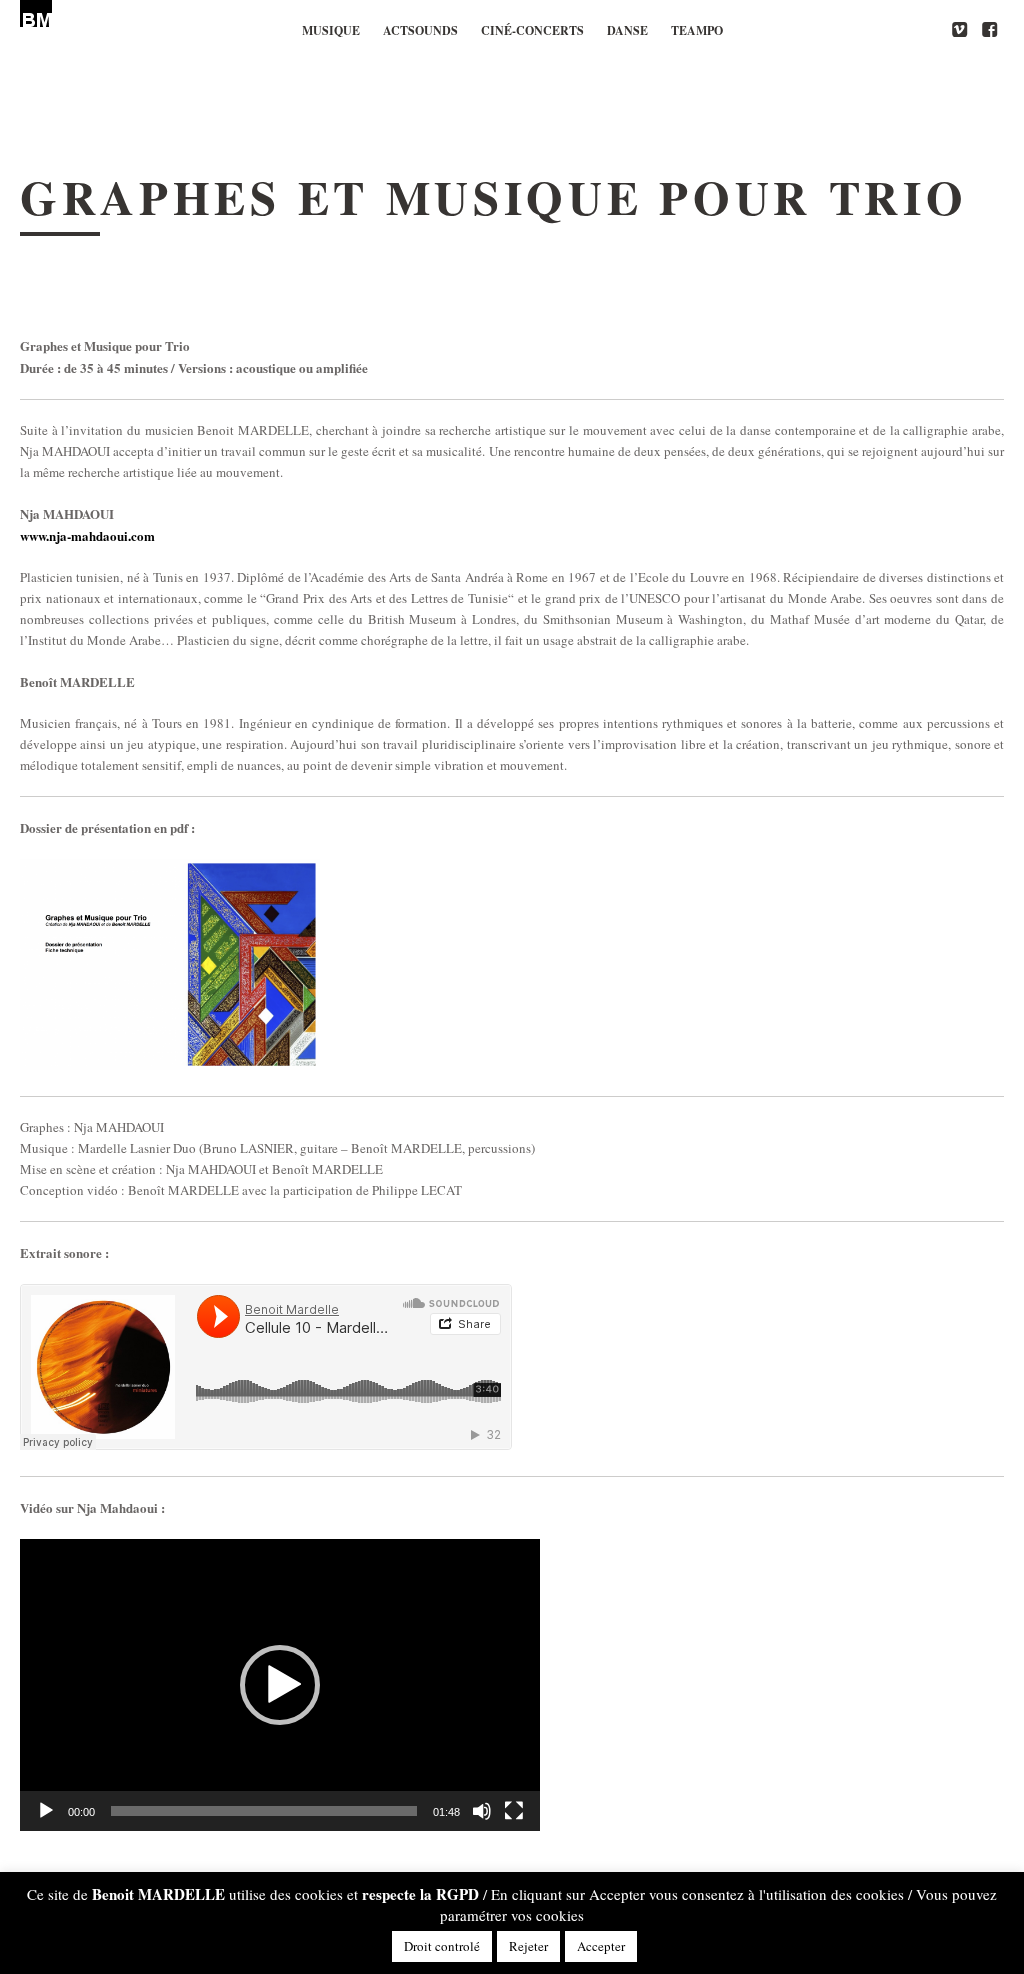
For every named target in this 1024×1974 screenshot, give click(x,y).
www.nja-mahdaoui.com (87, 535)
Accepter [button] (601, 1946)
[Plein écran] (514, 1811)
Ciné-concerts (532, 30)
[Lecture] (46, 1811)
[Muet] (482, 1811)
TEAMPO (697, 30)
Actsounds (420, 30)
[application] (280, 1685)
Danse (627, 30)
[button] (280, 1685)
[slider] (264, 1811)
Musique (331, 30)
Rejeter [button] (528, 1946)
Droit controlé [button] (442, 1946)
